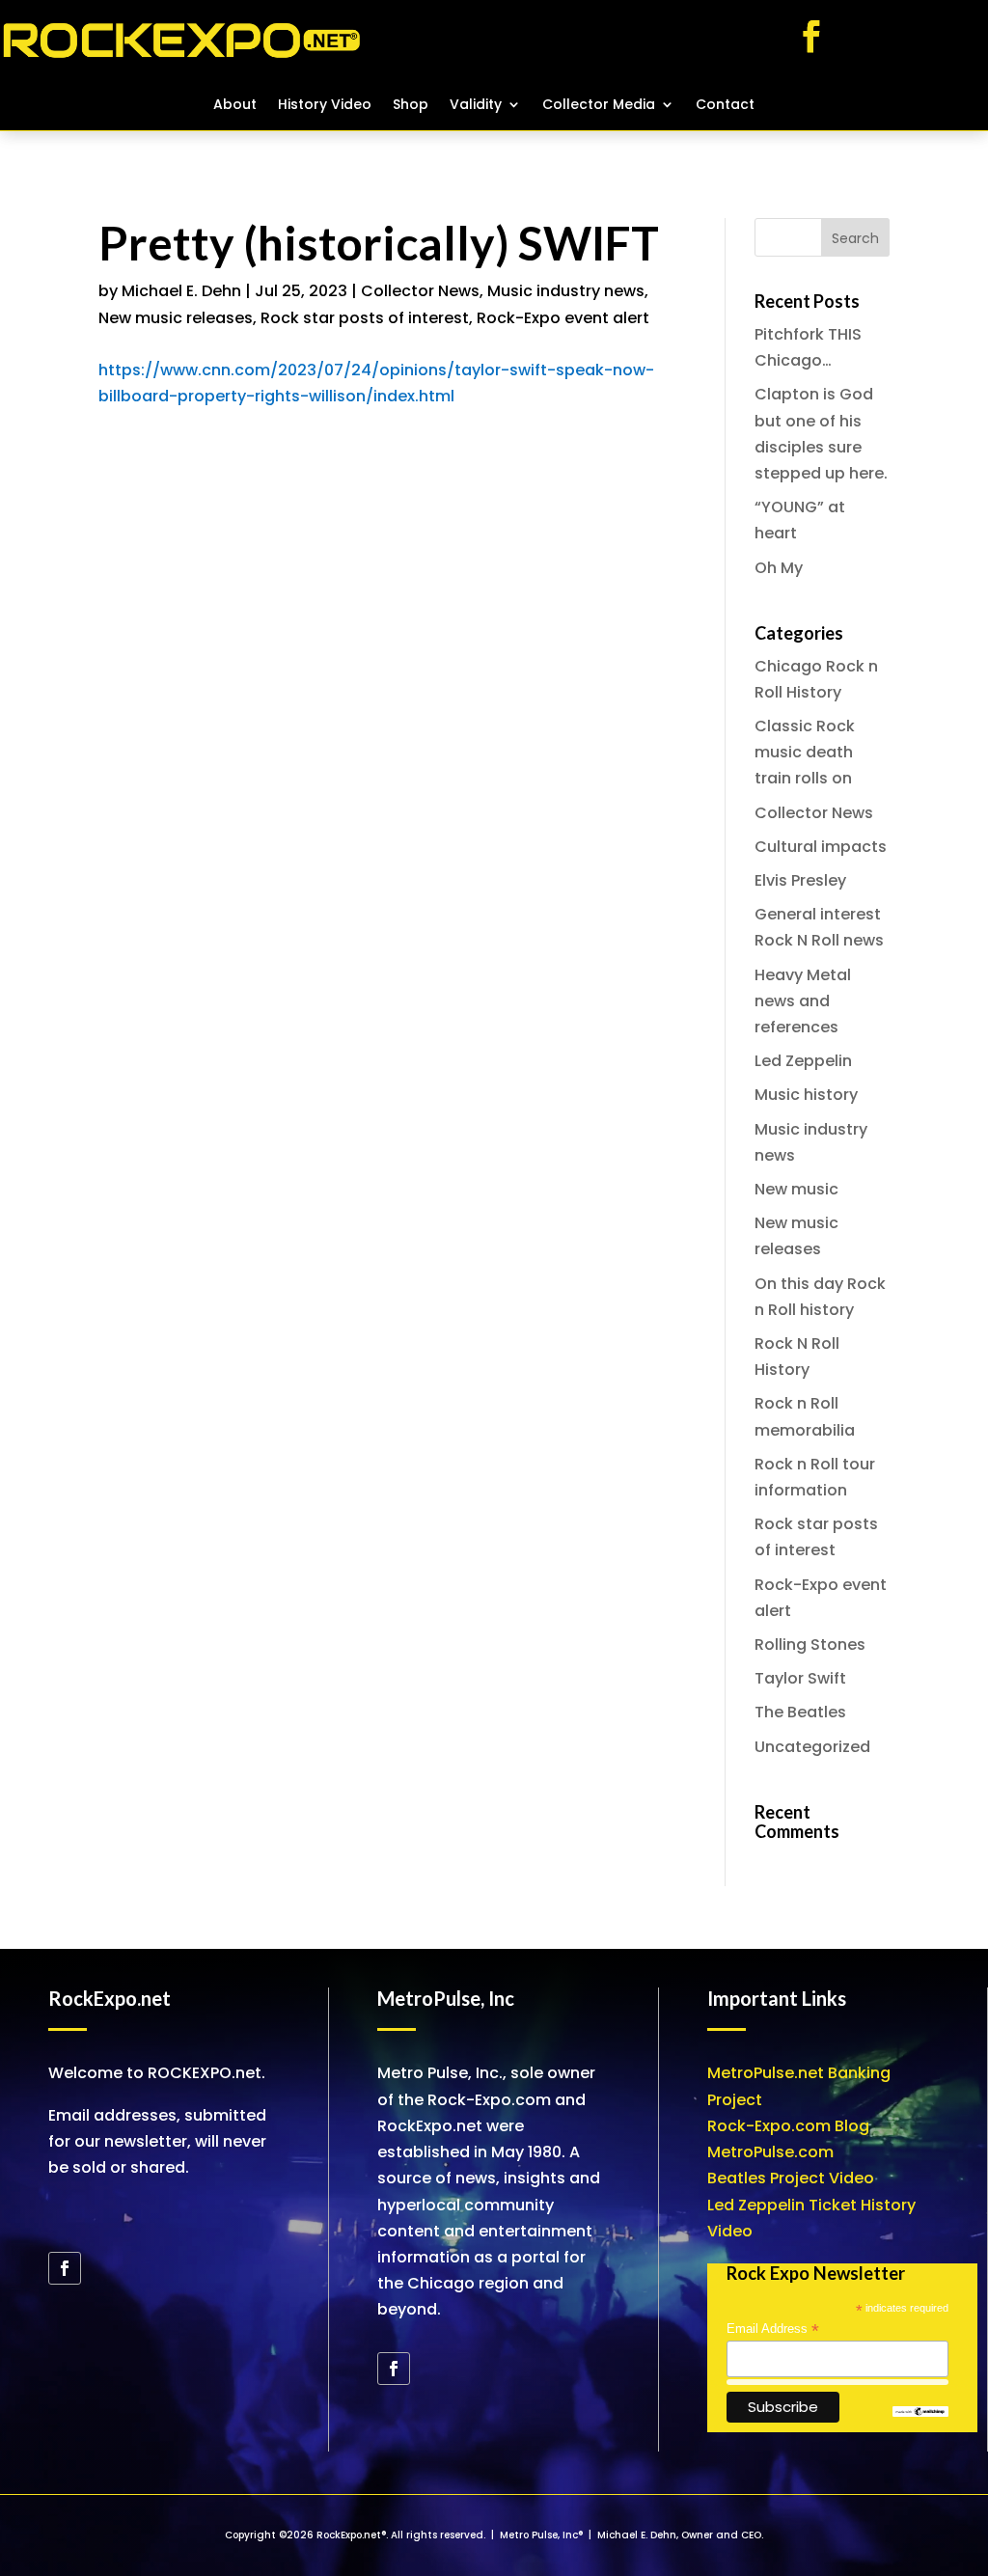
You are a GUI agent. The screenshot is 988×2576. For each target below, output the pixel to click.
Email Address (773, 2329)
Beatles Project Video (791, 2178)
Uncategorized (812, 1747)
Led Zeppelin (803, 1061)
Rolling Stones (810, 1644)
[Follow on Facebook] (811, 37)
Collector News (420, 291)
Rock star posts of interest (365, 318)
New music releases (176, 318)
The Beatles (800, 1712)
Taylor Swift (800, 1678)
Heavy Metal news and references (803, 1001)
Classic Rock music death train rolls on (805, 752)
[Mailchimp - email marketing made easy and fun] (920, 2412)
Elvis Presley (800, 880)
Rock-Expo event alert (563, 318)
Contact (725, 106)
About (235, 106)
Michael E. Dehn (181, 291)
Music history (806, 1095)
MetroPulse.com (770, 2152)
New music (796, 1189)
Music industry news (566, 291)
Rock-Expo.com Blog (788, 2126)
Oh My (779, 568)
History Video (325, 106)
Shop (411, 106)
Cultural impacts (821, 847)
